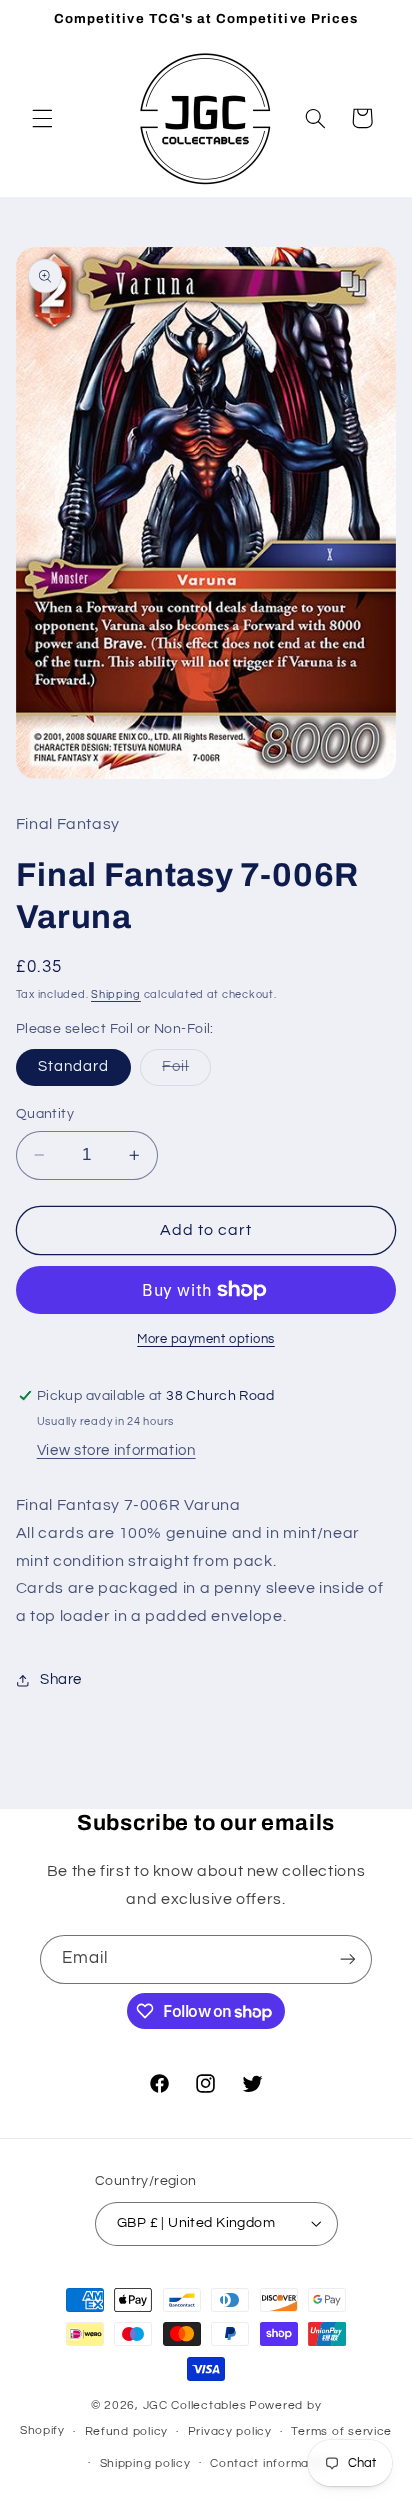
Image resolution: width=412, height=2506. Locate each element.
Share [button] (61, 1679)
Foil (186, 1072)
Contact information (271, 2463)
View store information (116, 1450)
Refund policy (127, 2431)
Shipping (116, 994)
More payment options (206, 1339)
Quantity (45, 1114)
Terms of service (341, 2431)
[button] (42, 118)
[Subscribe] (348, 1959)
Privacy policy (230, 2431)
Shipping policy (145, 2463)
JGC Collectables (195, 2405)
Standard (73, 1066)
